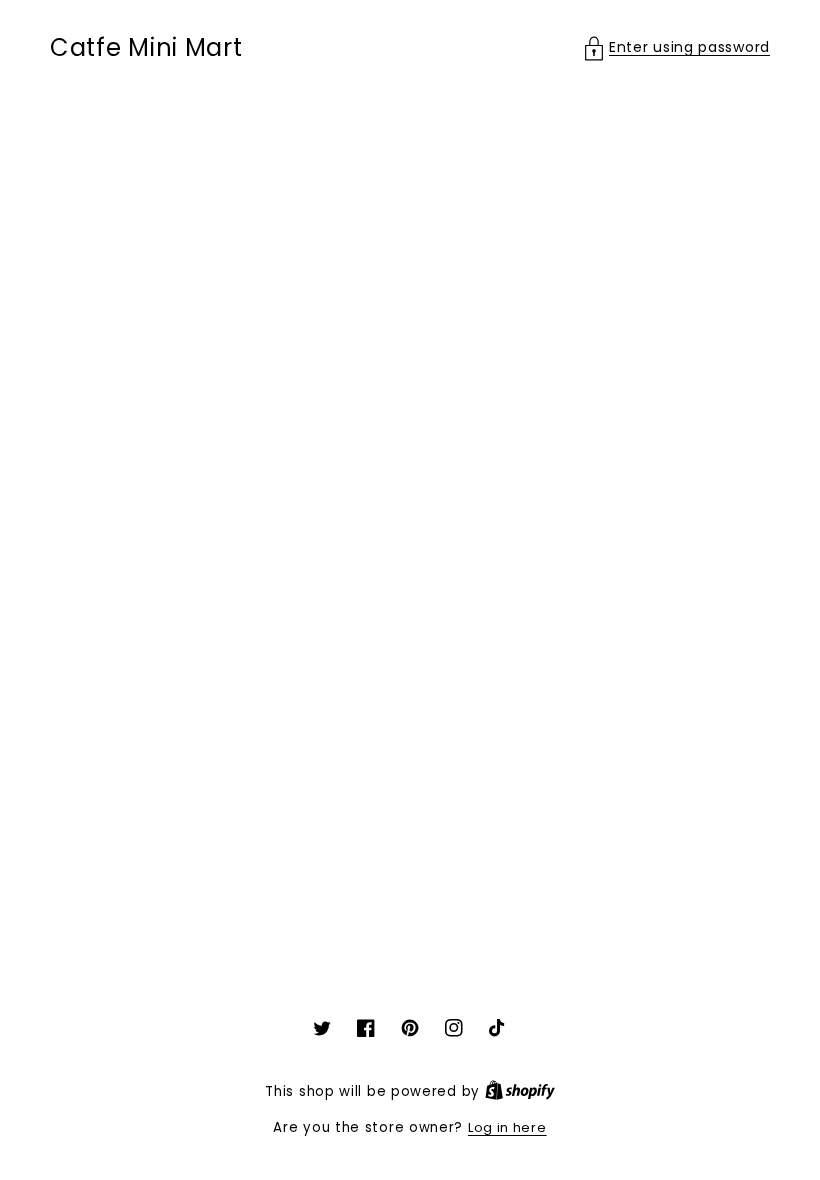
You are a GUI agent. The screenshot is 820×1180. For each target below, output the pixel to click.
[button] (677, 47)
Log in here (507, 1127)
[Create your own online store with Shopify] (520, 1091)
